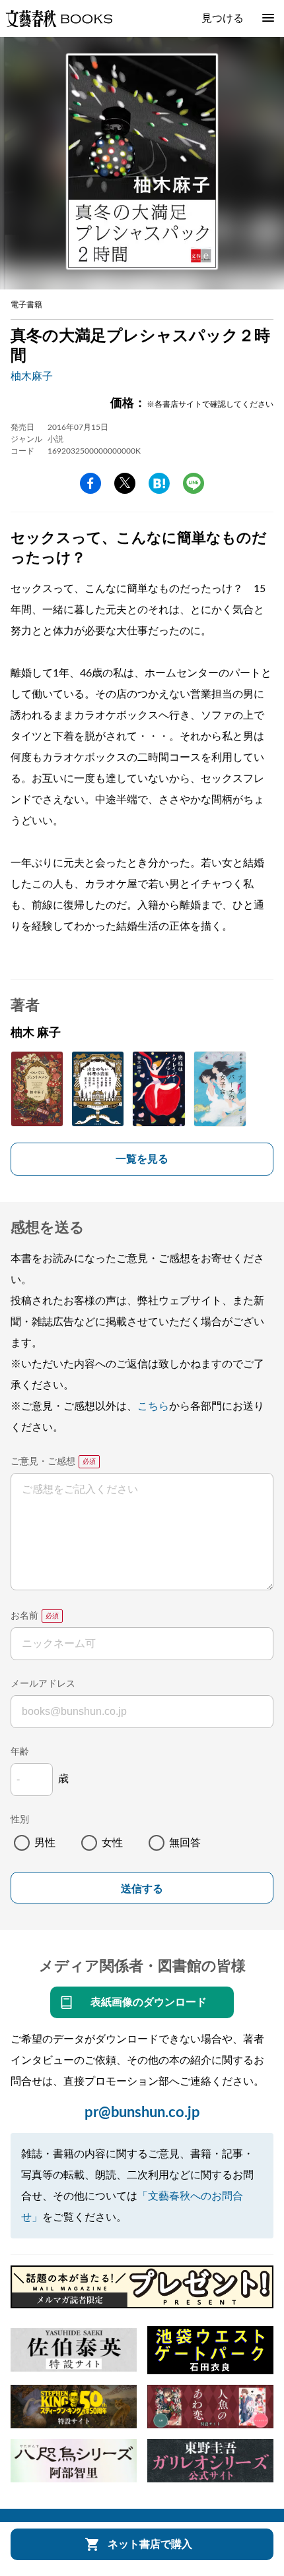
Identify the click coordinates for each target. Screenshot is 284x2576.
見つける (223, 18)
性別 (20, 1820)
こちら (153, 1406)
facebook (90, 483)
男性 (45, 1843)
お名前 (24, 1616)
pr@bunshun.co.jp (142, 2112)
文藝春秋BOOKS (59, 18)
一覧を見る (142, 1159)
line (194, 483)
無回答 (185, 1843)
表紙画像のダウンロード (149, 2002)
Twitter (125, 483)
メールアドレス (43, 1684)
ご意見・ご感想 (43, 1462)
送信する (142, 1889)
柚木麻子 (32, 376)
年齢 (20, 1752)
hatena (159, 483)
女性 (112, 1843)
